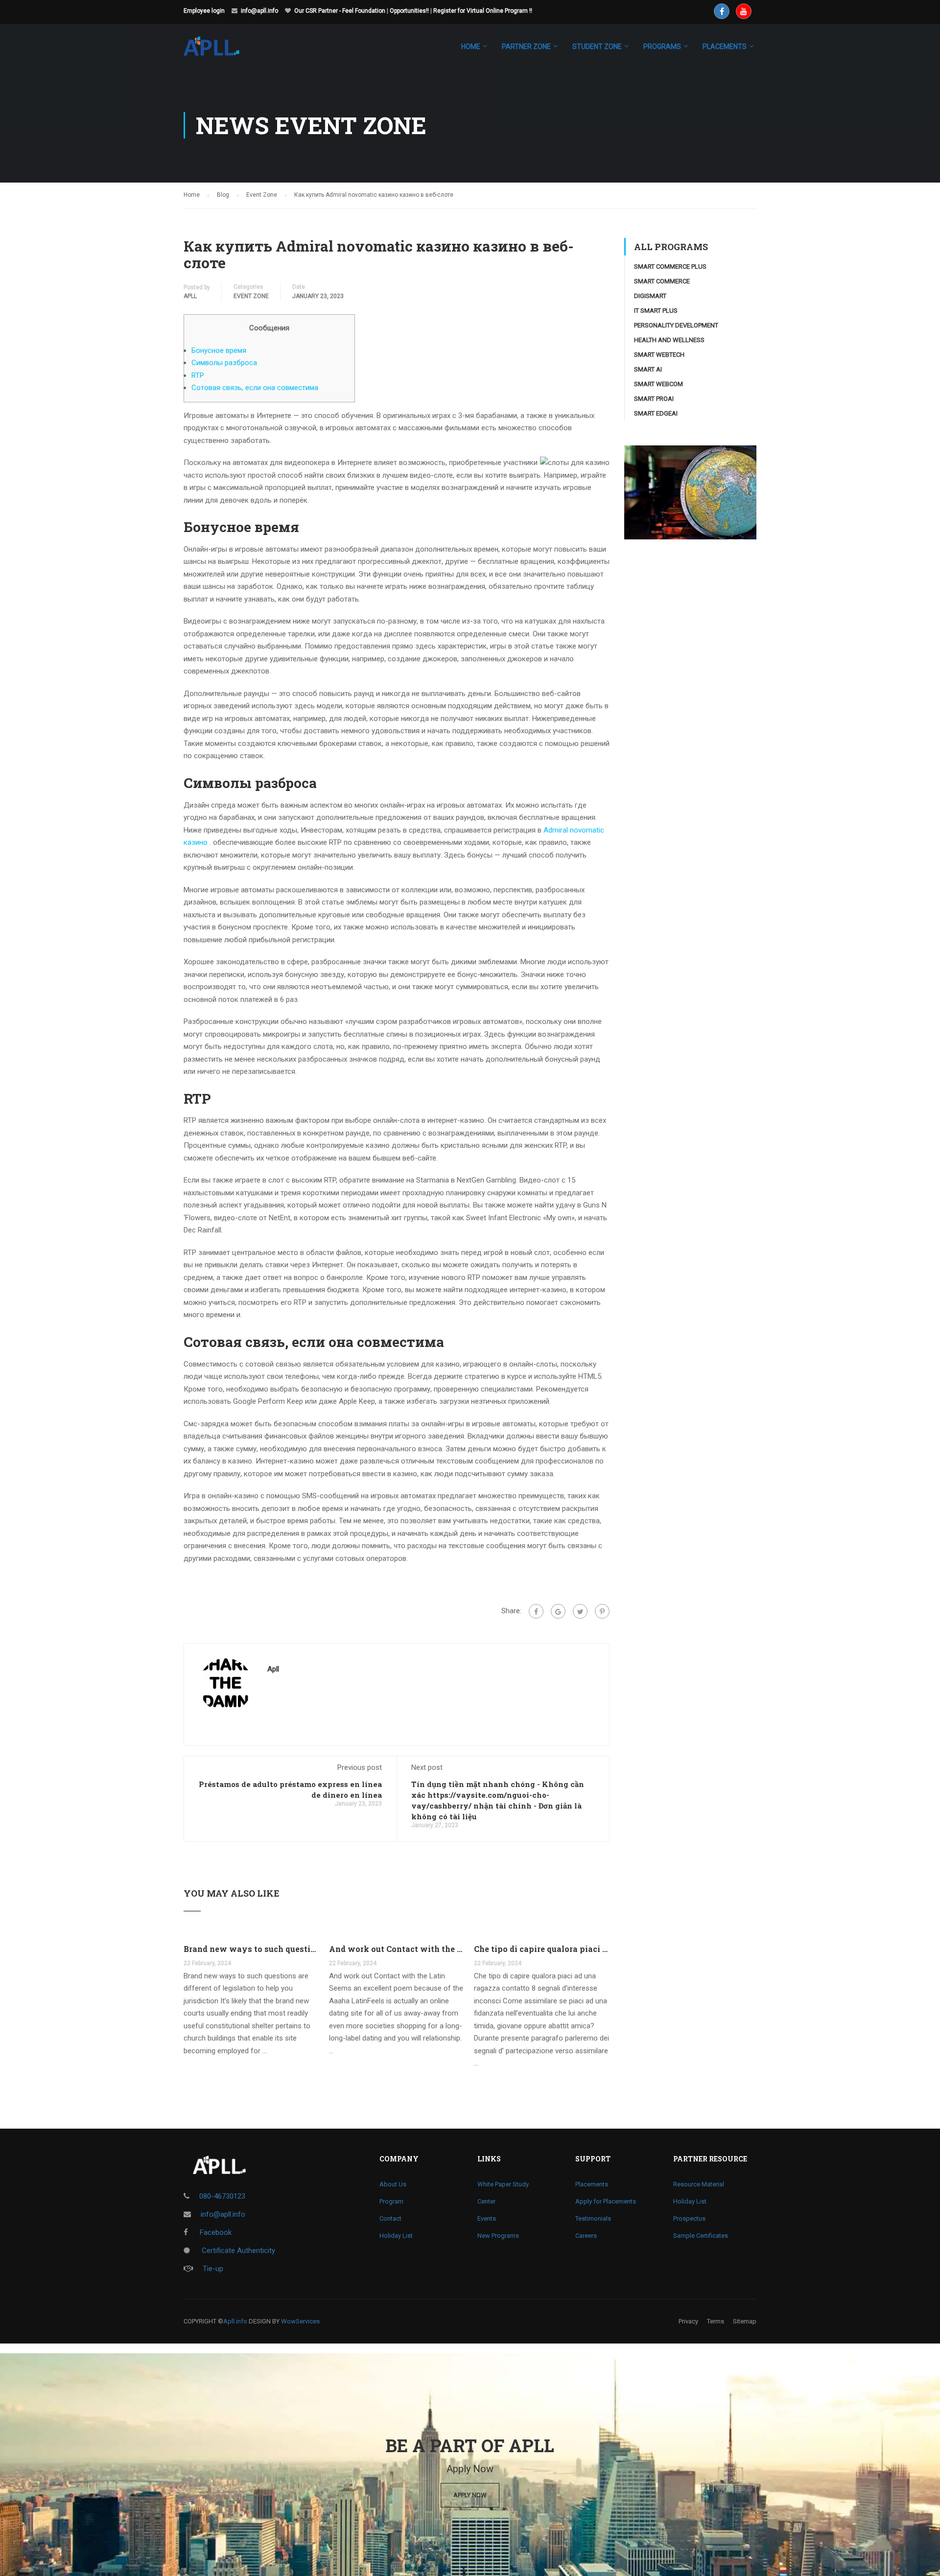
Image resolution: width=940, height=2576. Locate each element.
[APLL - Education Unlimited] (221, 51)
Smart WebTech (659, 355)
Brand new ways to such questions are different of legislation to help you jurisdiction (251, 1949)
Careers (586, 2236)
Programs (662, 46)
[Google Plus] (558, 1611)
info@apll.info (259, 11)
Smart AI (648, 369)
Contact (390, 2218)
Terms (716, 2321)
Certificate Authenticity (237, 2251)
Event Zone (251, 296)
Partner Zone (526, 46)
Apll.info (235, 2321)
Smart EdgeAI (656, 413)
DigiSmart (650, 296)
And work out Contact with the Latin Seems (397, 1949)
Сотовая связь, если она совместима (255, 388)
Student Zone (597, 46)
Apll (190, 296)
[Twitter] (580, 1611)
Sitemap (745, 2321)
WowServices (300, 2321)
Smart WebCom (658, 384)
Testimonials (593, 2218)
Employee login (204, 11)
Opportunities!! (409, 11)
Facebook (215, 2232)
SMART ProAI (654, 399)
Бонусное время (219, 350)
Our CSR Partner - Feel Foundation (340, 11)
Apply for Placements (606, 2201)
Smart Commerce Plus (670, 267)
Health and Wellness (669, 340)
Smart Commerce (662, 281)
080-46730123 (222, 2196)
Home (471, 46)
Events (487, 2218)
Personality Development (676, 325)
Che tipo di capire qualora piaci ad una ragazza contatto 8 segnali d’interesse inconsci (542, 1949)
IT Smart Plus (656, 311)
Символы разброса (224, 363)
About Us (393, 2184)
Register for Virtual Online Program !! (483, 11)
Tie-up (213, 2269)
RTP (198, 375)
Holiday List (396, 2236)
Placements (592, 2184)
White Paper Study (503, 2184)
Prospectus (689, 2218)
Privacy (688, 2321)
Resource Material (699, 2184)
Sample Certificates (701, 2236)
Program (391, 2201)
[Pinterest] (602, 1611)
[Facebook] (536, 1611)
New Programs (498, 2236)
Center (486, 2201)
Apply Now (470, 2495)
